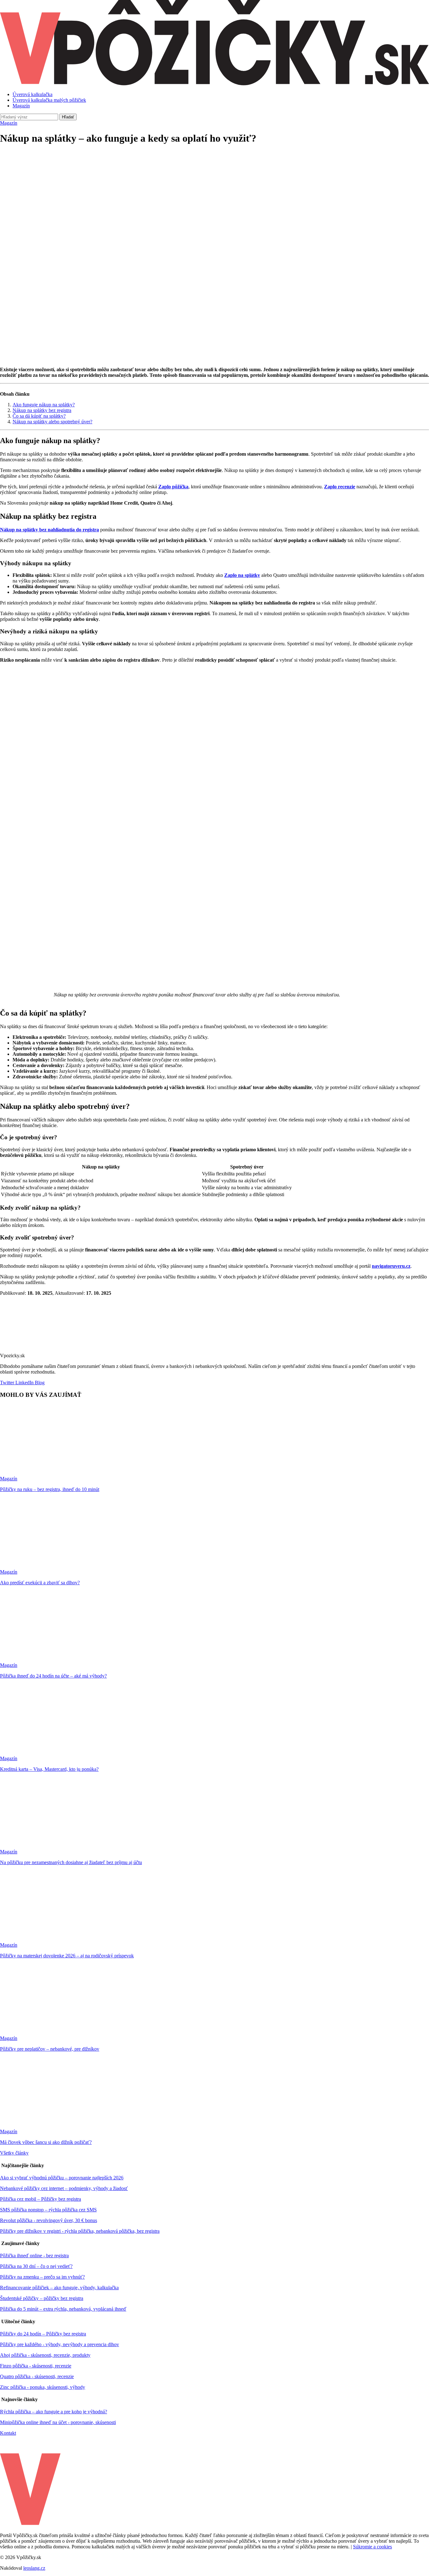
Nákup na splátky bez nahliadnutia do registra (49, 530)
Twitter (7, 1383)
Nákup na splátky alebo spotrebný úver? (52, 422)
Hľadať (68, 117)
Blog (39, 1383)
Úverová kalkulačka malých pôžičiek (49, 100)
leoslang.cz (34, 2568)
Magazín (21, 106)
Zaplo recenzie (340, 487)
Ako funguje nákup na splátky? (44, 405)
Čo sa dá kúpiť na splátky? (39, 416)
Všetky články (14, 2153)
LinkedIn (24, 1383)
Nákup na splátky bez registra (42, 410)
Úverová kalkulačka (33, 94)
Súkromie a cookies (372, 2547)
